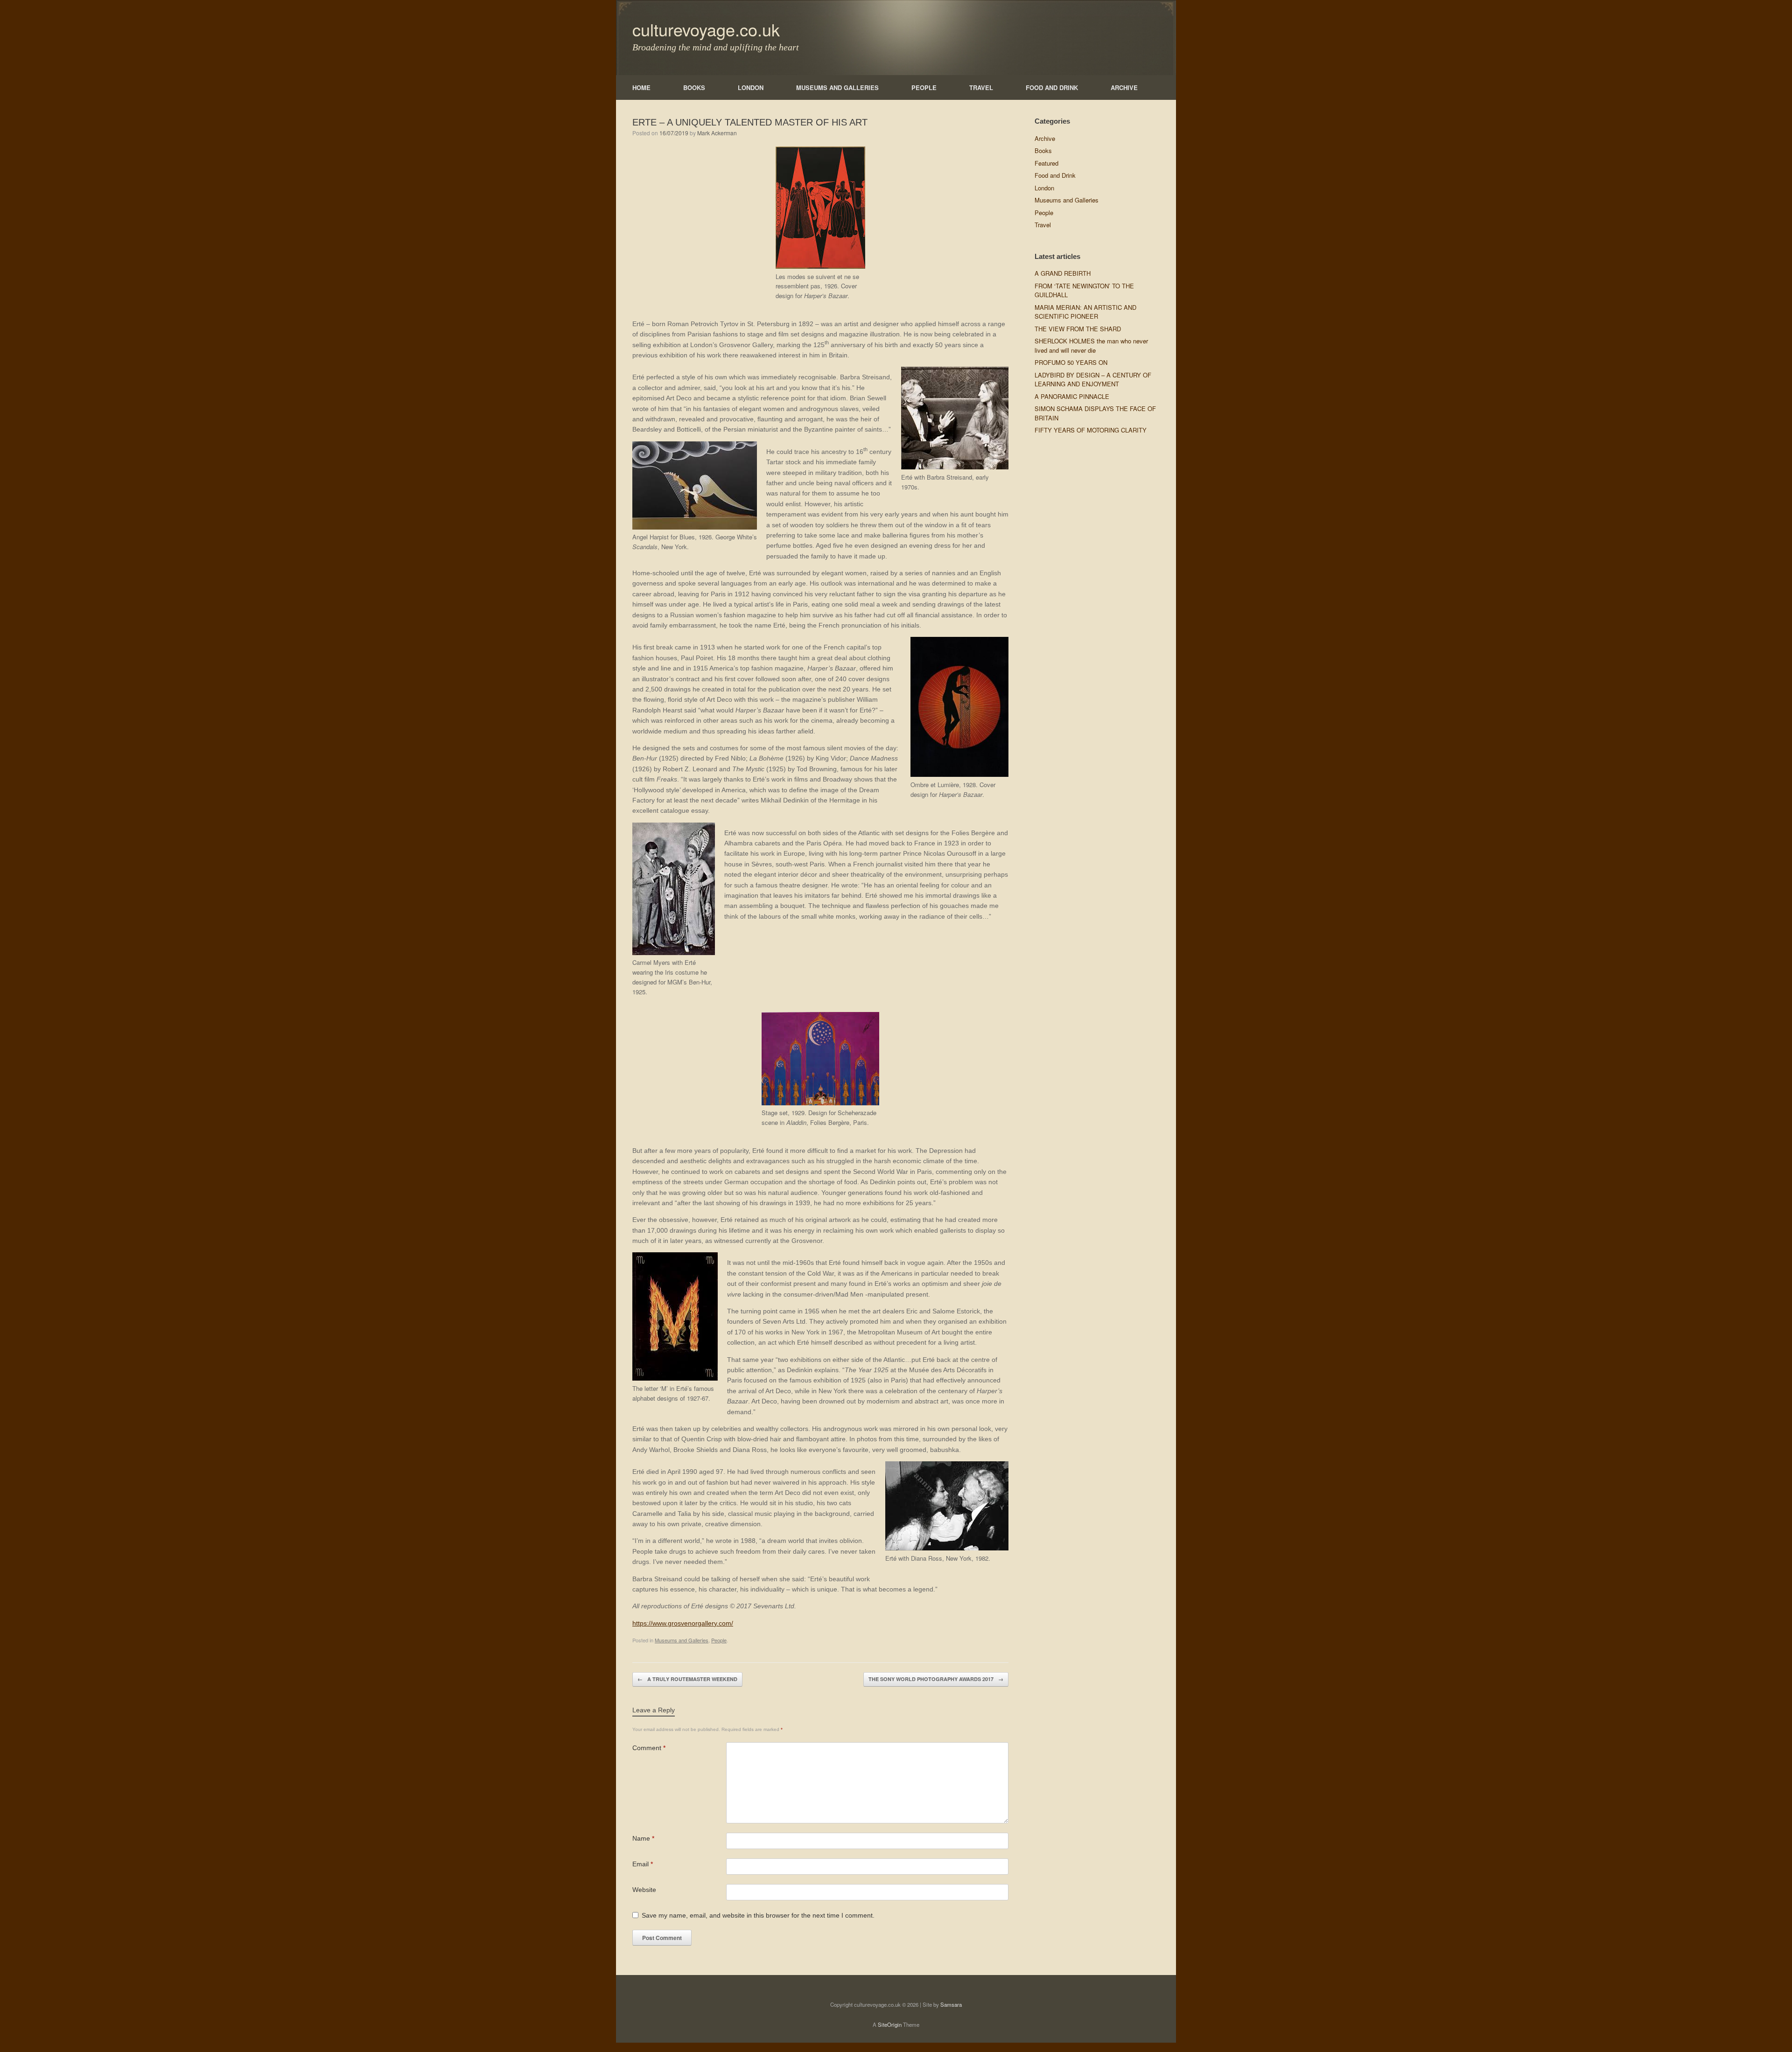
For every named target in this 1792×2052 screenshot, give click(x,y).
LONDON (751, 87)
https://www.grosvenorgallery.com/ (683, 1623)
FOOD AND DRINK (1052, 87)
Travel (1043, 225)
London (1044, 188)
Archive (1045, 138)
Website (644, 1890)
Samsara (951, 2004)
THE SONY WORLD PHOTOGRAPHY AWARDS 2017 (936, 1679)
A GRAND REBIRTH (1063, 273)
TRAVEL (981, 87)
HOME (641, 87)
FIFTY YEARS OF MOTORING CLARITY (1091, 430)
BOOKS (694, 87)
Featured (1046, 163)
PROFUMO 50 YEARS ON (1071, 362)
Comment (649, 1748)
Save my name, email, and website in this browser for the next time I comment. (758, 1915)
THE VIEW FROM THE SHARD (1078, 329)
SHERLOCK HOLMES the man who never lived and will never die (1091, 345)
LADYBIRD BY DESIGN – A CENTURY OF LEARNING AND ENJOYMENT (1093, 380)
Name (643, 1838)
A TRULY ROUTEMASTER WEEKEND (687, 1679)
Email (643, 1864)
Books (1043, 150)
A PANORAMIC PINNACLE (1072, 396)
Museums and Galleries (682, 1640)
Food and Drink (1055, 175)
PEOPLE (924, 87)
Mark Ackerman (717, 133)
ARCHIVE (1124, 87)
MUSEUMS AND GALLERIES (837, 87)
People (719, 1640)
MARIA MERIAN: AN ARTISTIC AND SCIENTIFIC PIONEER (1085, 312)
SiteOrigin (890, 2024)
